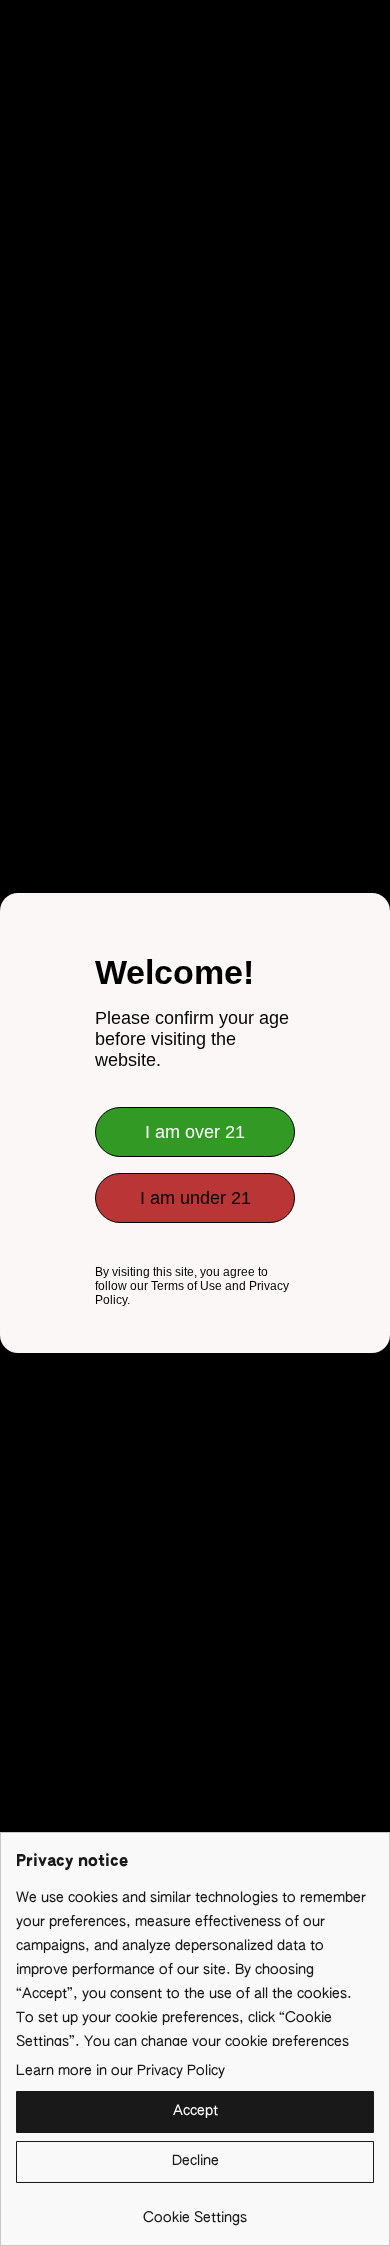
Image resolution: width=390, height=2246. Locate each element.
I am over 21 (195, 1132)
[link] (195, 2210)
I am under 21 (195, 1198)
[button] (195, 2112)
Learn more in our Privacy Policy (120, 2071)
